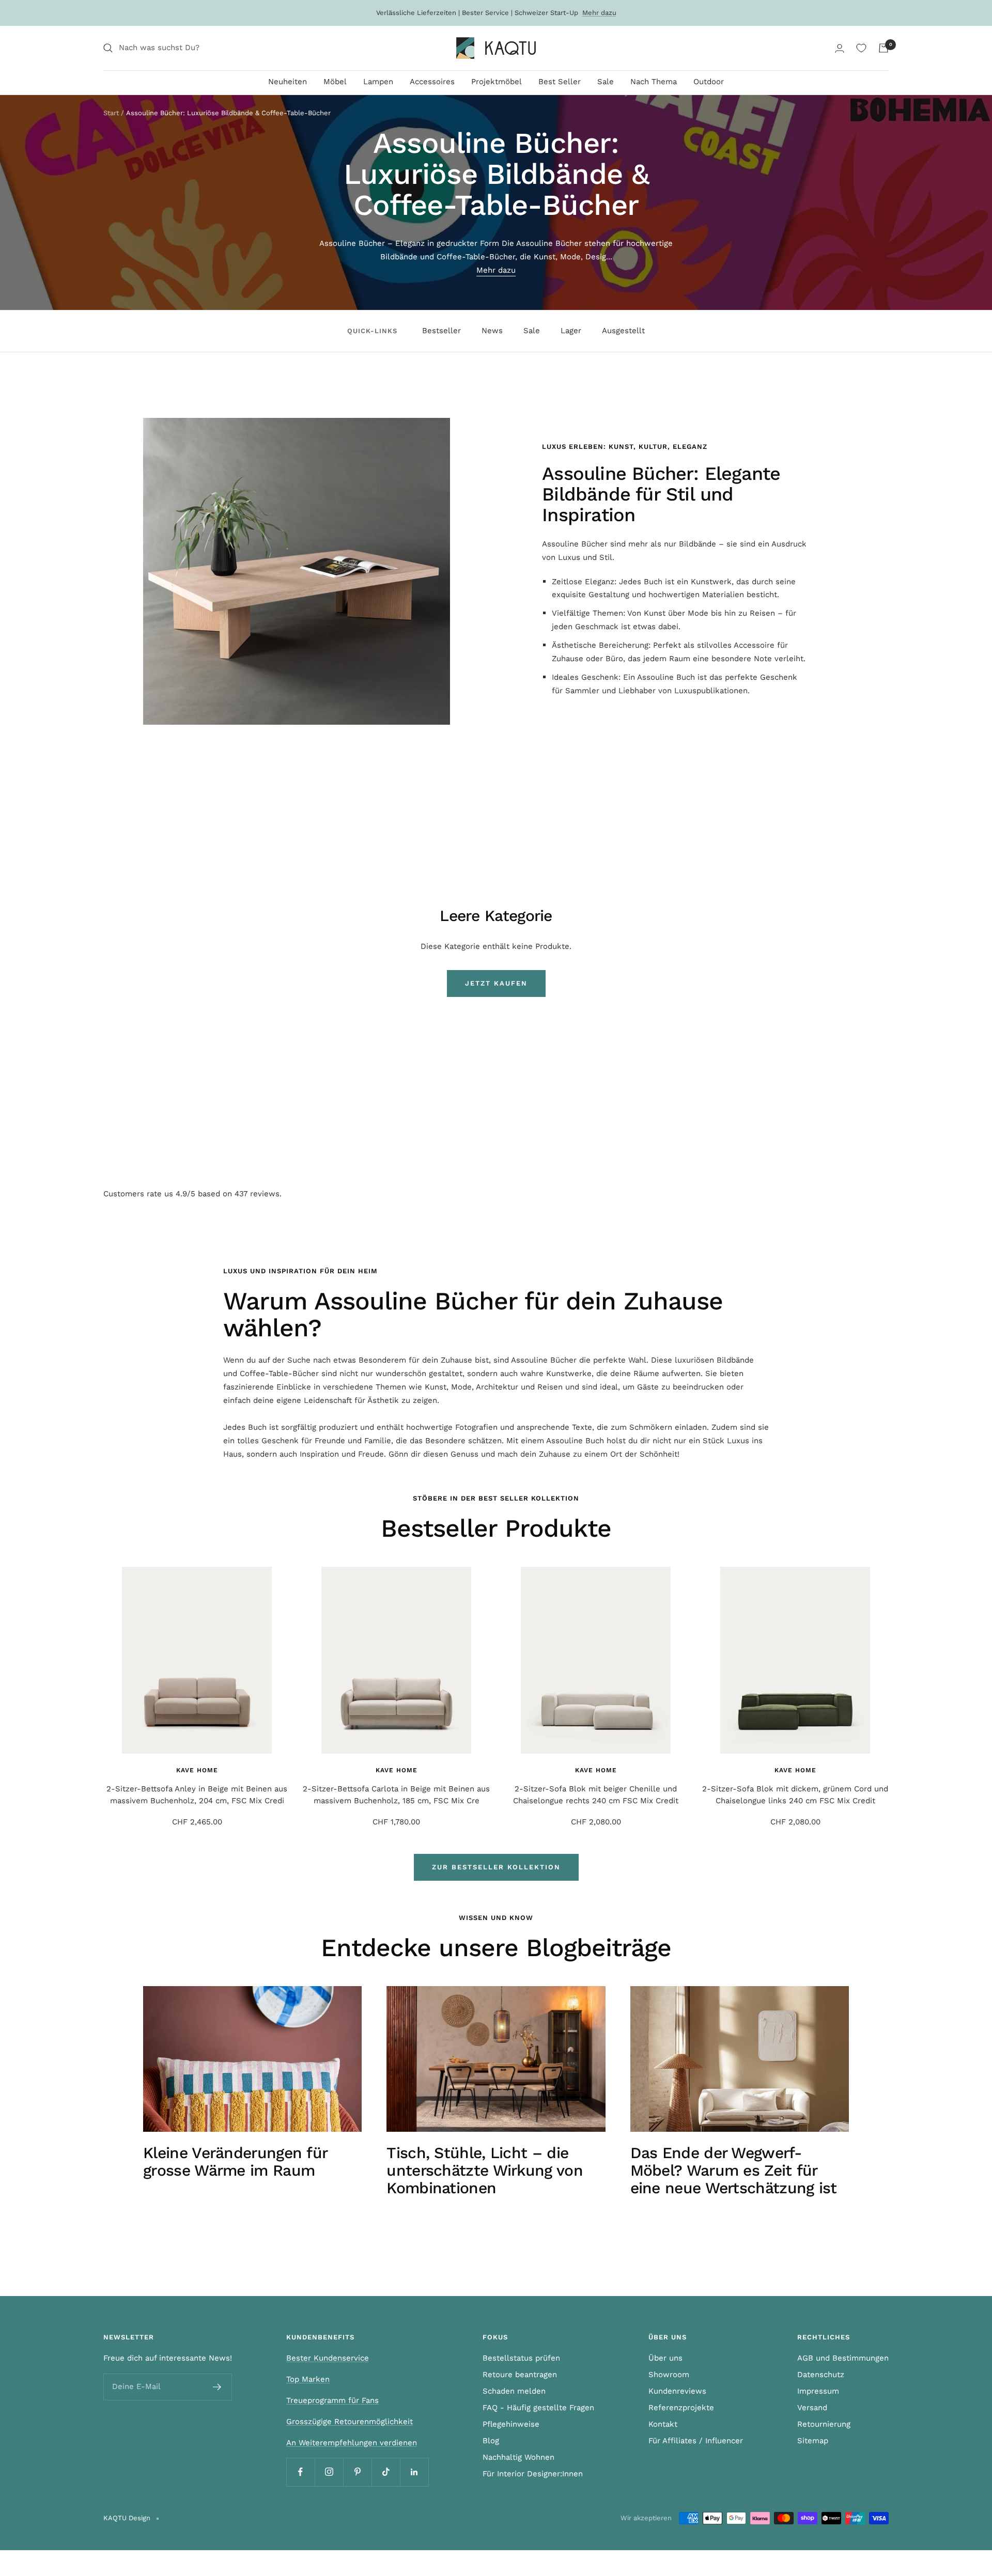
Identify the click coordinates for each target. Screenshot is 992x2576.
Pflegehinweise (511, 2424)
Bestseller (441, 331)
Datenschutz (821, 2375)
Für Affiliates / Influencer (696, 2441)
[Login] (840, 48)
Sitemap (813, 2441)
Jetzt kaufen (496, 983)
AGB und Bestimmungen (843, 2358)
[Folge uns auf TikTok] (386, 2472)
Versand (812, 2408)
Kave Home (197, 1770)
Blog (491, 2441)
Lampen (378, 82)
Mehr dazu (599, 13)
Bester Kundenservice (328, 2358)
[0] (861, 48)
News (492, 331)
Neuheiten (288, 82)
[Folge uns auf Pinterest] (357, 2472)
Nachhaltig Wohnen (518, 2457)
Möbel (335, 82)
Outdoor (709, 82)
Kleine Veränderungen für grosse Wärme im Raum (235, 2161)
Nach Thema (654, 82)
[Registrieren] (217, 2387)
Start (111, 113)
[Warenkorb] (884, 48)
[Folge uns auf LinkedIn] (414, 2472)
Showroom (669, 2375)
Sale (606, 82)
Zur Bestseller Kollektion (496, 1867)
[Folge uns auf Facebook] (300, 2472)
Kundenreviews (677, 2391)
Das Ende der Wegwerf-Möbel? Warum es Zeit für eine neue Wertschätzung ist (734, 2170)
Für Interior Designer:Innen (533, 2474)
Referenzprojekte (681, 2408)
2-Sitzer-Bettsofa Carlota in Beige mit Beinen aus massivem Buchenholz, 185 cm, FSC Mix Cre (396, 1795)
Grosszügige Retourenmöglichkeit (350, 2422)
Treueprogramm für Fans (332, 2400)
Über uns (665, 2358)
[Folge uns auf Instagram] (329, 2472)
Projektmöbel (497, 82)
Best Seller (560, 82)
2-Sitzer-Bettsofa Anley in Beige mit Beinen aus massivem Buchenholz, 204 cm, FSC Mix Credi (197, 1795)
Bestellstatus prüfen (521, 2358)
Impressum (818, 2391)
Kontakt (663, 2424)
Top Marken (308, 2379)
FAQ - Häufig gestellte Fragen (538, 2408)
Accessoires (432, 82)
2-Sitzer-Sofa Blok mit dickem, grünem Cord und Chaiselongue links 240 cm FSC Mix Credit (795, 1795)
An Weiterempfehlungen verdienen (352, 2443)
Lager (571, 331)
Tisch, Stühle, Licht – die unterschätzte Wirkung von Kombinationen (485, 2170)
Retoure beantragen (520, 2375)
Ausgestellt (623, 331)
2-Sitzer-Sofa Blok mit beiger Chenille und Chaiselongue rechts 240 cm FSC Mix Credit (596, 1795)
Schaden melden (514, 2391)
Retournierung (824, 2424)
